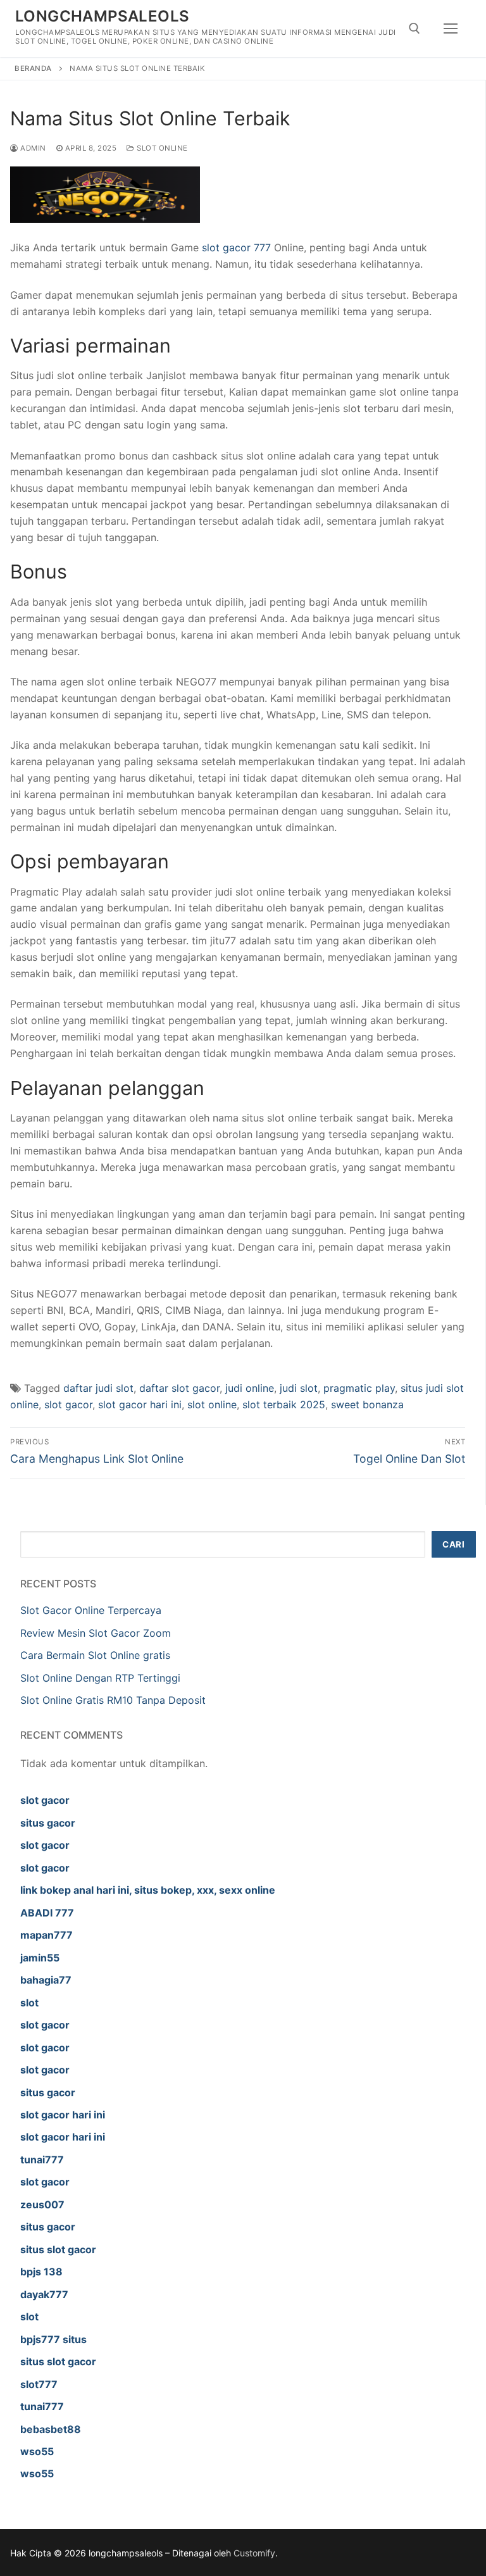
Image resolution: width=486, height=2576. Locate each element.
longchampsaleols (102, 16)
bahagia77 (46, 1980)
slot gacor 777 (236, 247)
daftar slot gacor (179, 1388)
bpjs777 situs (53, 2339)
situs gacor (48, 1823)
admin (32, 148)
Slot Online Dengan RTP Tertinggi (100, 1678)
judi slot (299, 1388)
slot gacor (68, 1404)
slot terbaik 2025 (284, 1404)
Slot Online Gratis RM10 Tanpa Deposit (113, 1700)
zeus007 (42, 2204)
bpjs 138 (41, 2272)
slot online (212, 1404)
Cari (453, 1544)
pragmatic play (359, 1388)
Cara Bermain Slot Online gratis (95, 1655)
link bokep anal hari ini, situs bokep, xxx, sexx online (148, 1890)
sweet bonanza (367, 1404)
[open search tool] (414, 28)
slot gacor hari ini (140, 1404)
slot (29, 2003)
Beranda (33, 68)
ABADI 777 (47, 1913)
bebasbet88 (51, 2429)
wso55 (37, 2451)
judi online (250, 1388)
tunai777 (42, 2160)
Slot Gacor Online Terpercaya (91, 1610)
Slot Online (161, 148)
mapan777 (47, 1935)
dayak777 (44, 2294)
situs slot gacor (58, 2249)
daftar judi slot (98, 1388)
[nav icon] (451, 28)
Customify (254, 2553)
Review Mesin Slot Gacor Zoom (96, 1633)
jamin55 (40, 1958)
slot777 (39, 2384)
